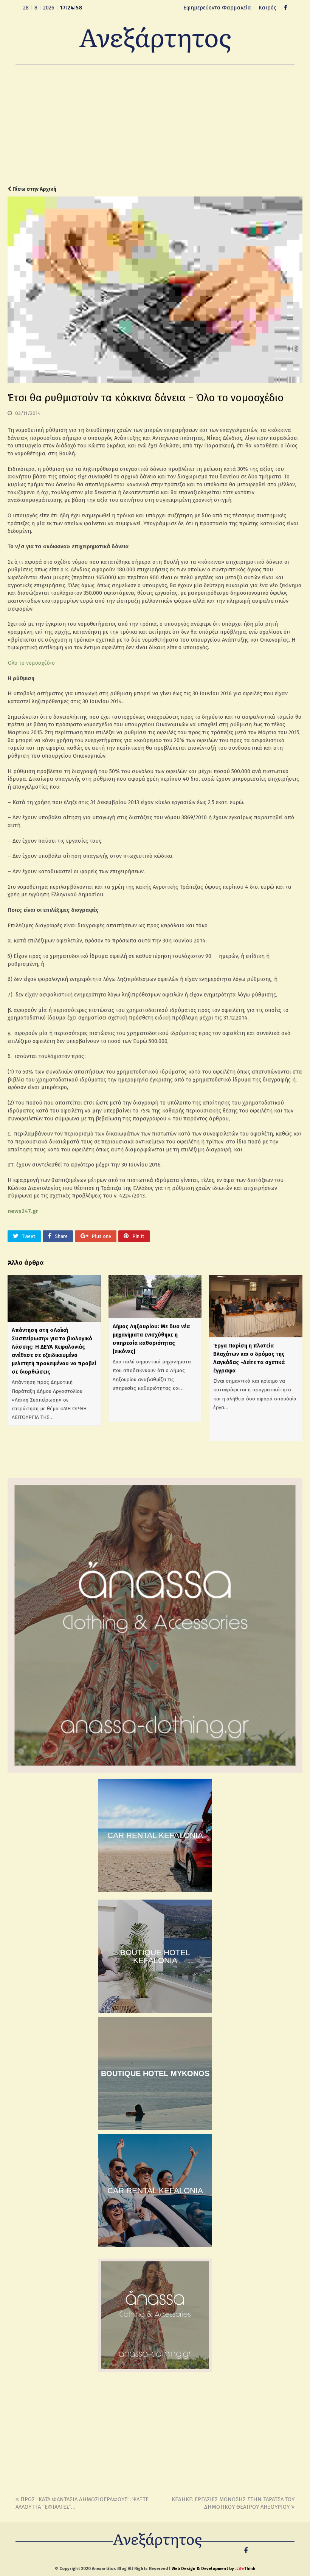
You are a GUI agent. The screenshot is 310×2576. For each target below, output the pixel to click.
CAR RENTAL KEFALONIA (155, 1835)
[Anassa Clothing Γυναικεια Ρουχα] (155, 1771)
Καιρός (267, 8)
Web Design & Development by (213, 2569)
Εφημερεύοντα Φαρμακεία (217, 8)
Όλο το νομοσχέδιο (31, 663)
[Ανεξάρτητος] (155, 39)
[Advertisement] (155, 125)
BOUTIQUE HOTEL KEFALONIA (155, 1956)
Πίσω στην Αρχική (34, 189)
